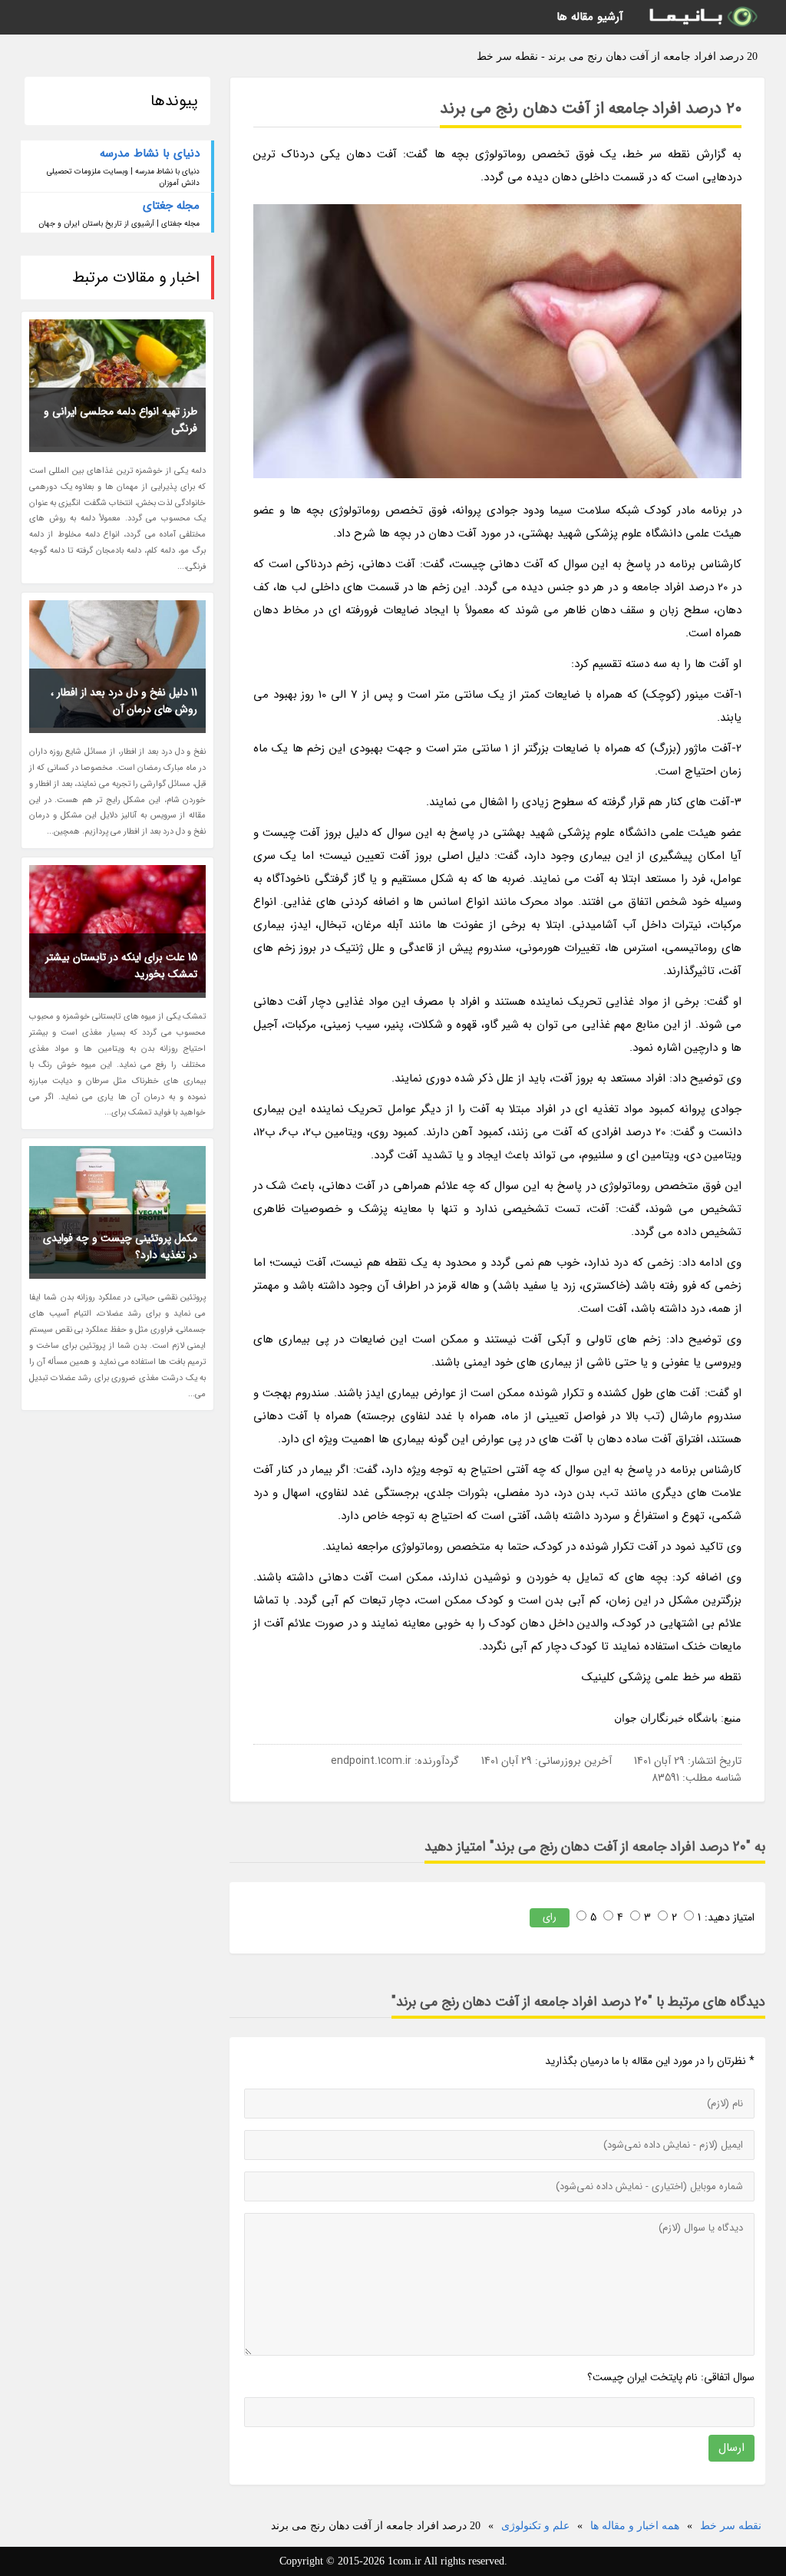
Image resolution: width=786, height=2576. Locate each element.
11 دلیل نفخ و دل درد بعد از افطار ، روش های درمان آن (124, 701)
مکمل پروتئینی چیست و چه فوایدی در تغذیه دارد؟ (120, 1247)
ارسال (732, 2448)
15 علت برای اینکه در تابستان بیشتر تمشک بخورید (121, 966)
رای (550, 1917)
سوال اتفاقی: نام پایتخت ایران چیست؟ (671, 2377)
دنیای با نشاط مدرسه (150, 154)
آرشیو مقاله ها (590, 17)
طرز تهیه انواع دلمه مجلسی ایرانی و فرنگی (121, 420)
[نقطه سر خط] (702, 17)
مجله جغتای (171, 206)
